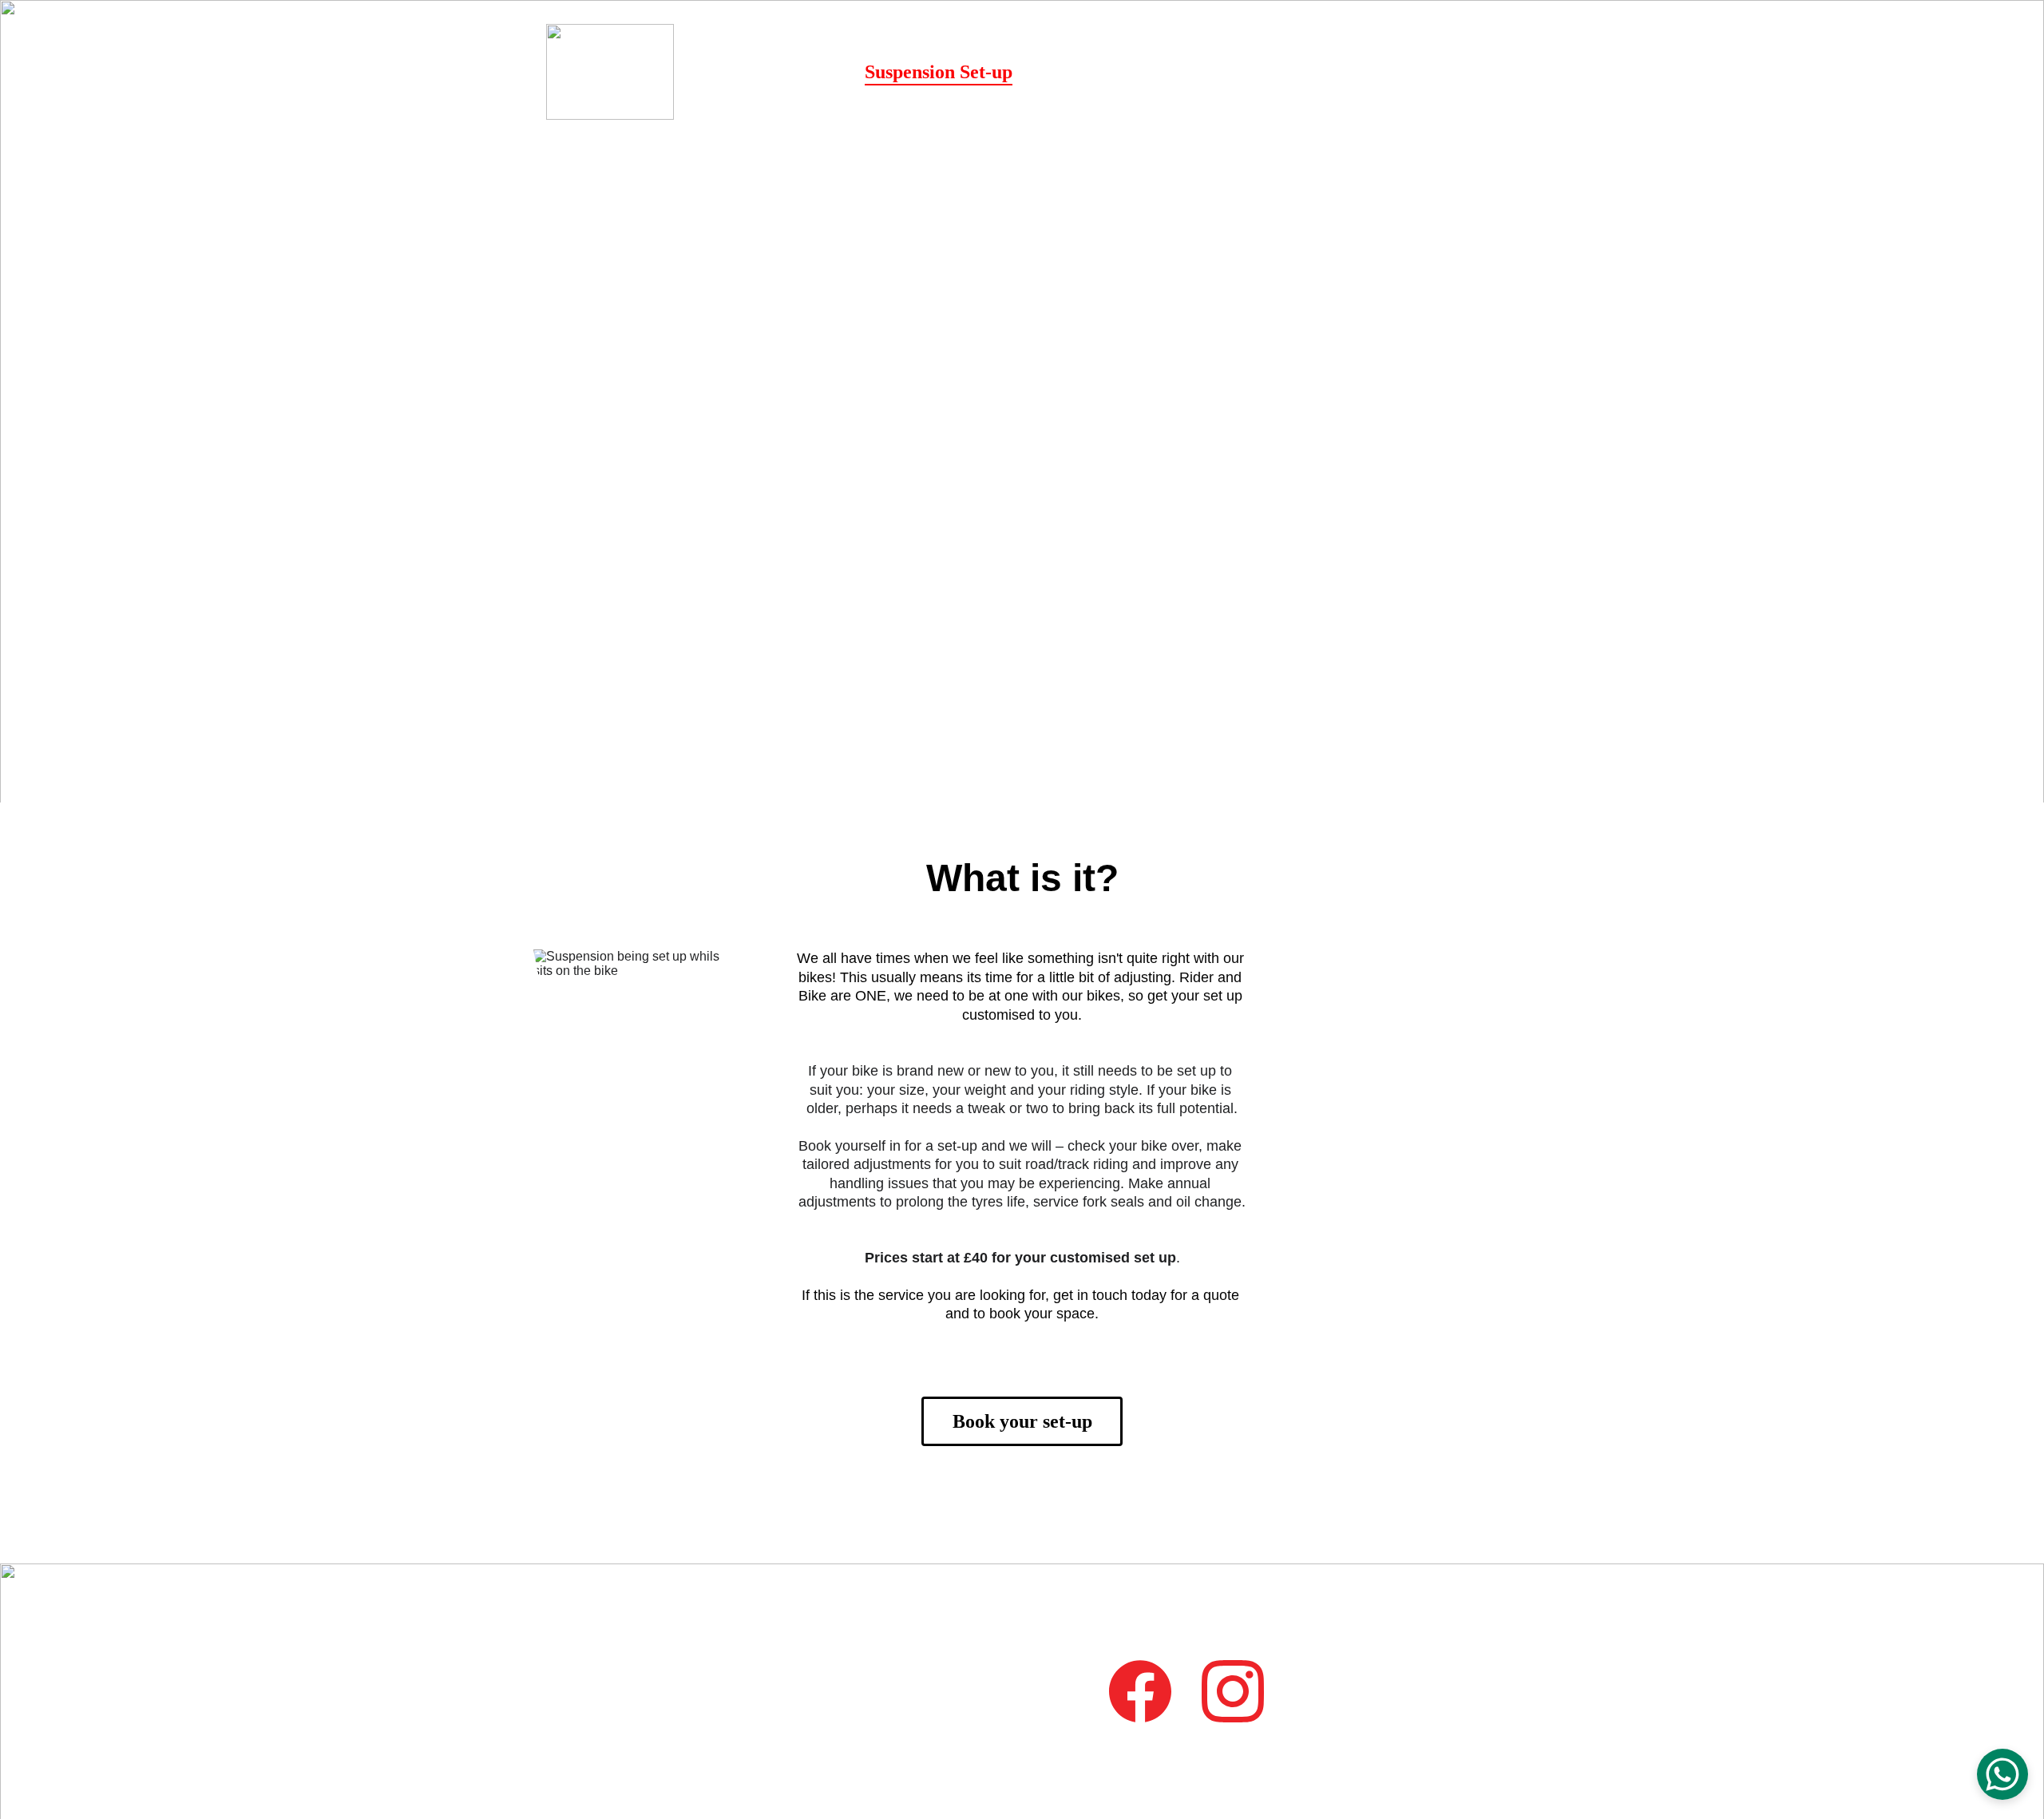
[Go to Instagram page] (1489, 72)
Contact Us (1391, 72)
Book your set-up (1022, 1421)
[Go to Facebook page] (1464, 72)
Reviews (1291, 72)
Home (818, 72)
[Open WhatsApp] (2002, 1774)
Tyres (1057, 72)
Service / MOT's (1169, 72)
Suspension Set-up (939, 72)
